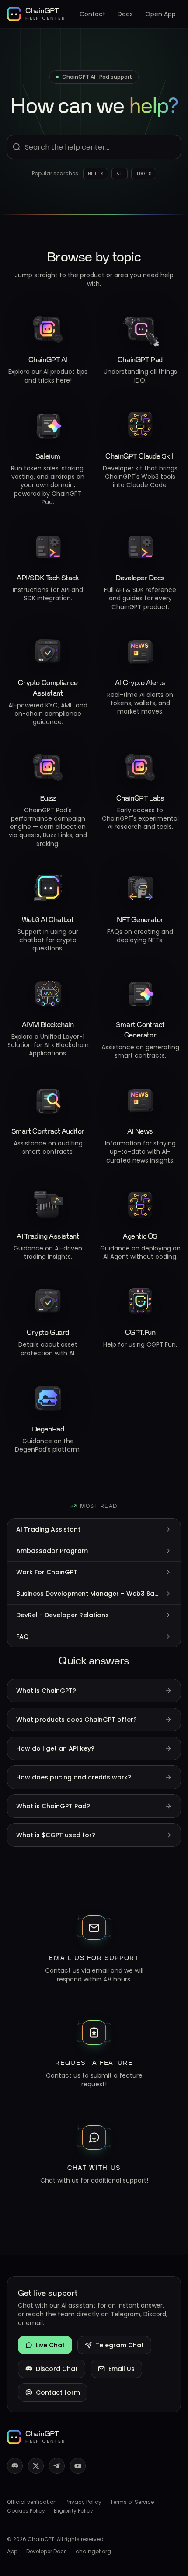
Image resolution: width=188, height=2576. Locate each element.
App (12, 2552)
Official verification (32, 2502)
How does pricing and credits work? (74, 1777)
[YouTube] (78, 2466)
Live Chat (50, 2345)
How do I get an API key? (55, 1748)
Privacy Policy (84, 2502)
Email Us (122, 2369)
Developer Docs (47, 2552)
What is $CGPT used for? (56, 1835)
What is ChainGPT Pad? (53, 1806)
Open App (160, 14)
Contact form (58, 2392)
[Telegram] (57, 2466)
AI (120, 173)
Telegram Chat (120, 2345)
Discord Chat (57, 2369)
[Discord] (15, 2466)
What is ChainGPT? (46, 1691)
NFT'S (96, 173)
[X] (36, 2466)
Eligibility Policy (73, 2511)
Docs (125, 14)
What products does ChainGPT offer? (77, 1720)
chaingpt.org (93, 2552)
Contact (92, 14)
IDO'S (144, 173)
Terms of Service (132, 2502)
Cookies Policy (26, 2511)
